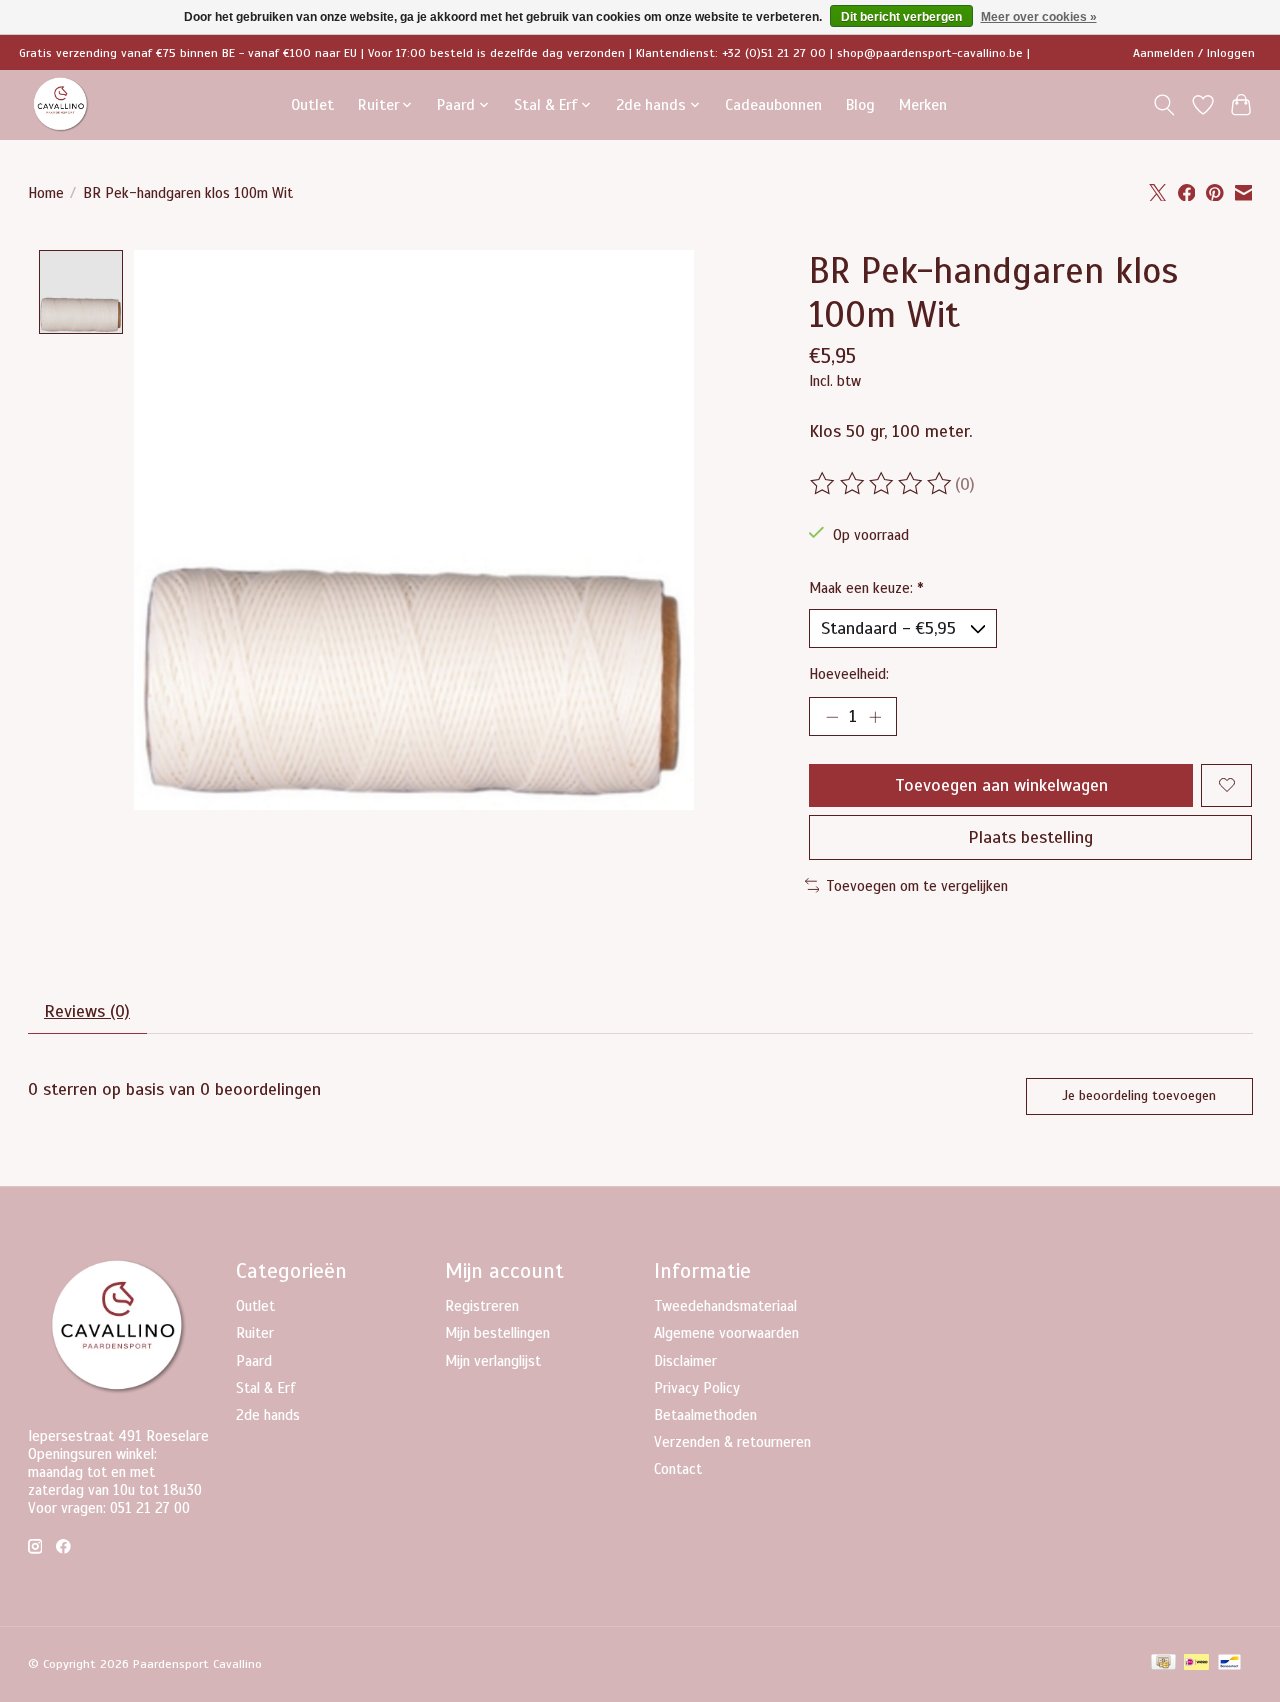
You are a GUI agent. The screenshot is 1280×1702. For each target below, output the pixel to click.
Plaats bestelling (1030, 837)
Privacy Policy (697, 1388)
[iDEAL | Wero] (1196, 1664)
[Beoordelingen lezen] (882, 484)
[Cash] (1163, 1664)
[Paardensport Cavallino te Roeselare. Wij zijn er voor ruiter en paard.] (61, 104)
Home (46, 193)
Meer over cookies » (1039, 17)
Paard (254, 1361)
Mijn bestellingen (497, 1333)
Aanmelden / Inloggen (1194, 53)
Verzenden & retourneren (732, 1442)
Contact (678, 1469)
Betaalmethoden (705, 1415)
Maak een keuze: (866, 588)
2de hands (268, 1415)
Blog (860, 104)
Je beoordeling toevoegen (1139, 1095)
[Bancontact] (1229, 1664)
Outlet (312, 104)
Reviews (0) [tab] (87, 1011)
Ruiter (255, 1333)
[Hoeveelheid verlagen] (832, 716)
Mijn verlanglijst (493, 1361)
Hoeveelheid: (849, 674)
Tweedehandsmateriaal (725, 1306)
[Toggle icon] (1163, 105)
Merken (923, 104)
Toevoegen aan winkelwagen (1001, 785)
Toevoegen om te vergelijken (917, 886)
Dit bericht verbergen (901, 17)
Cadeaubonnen (773, 104)
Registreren (482, 1306)
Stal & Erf (266, 1388)
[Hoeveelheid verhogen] (875, 716)
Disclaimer (685, 1361)
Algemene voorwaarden (726, 1333)
